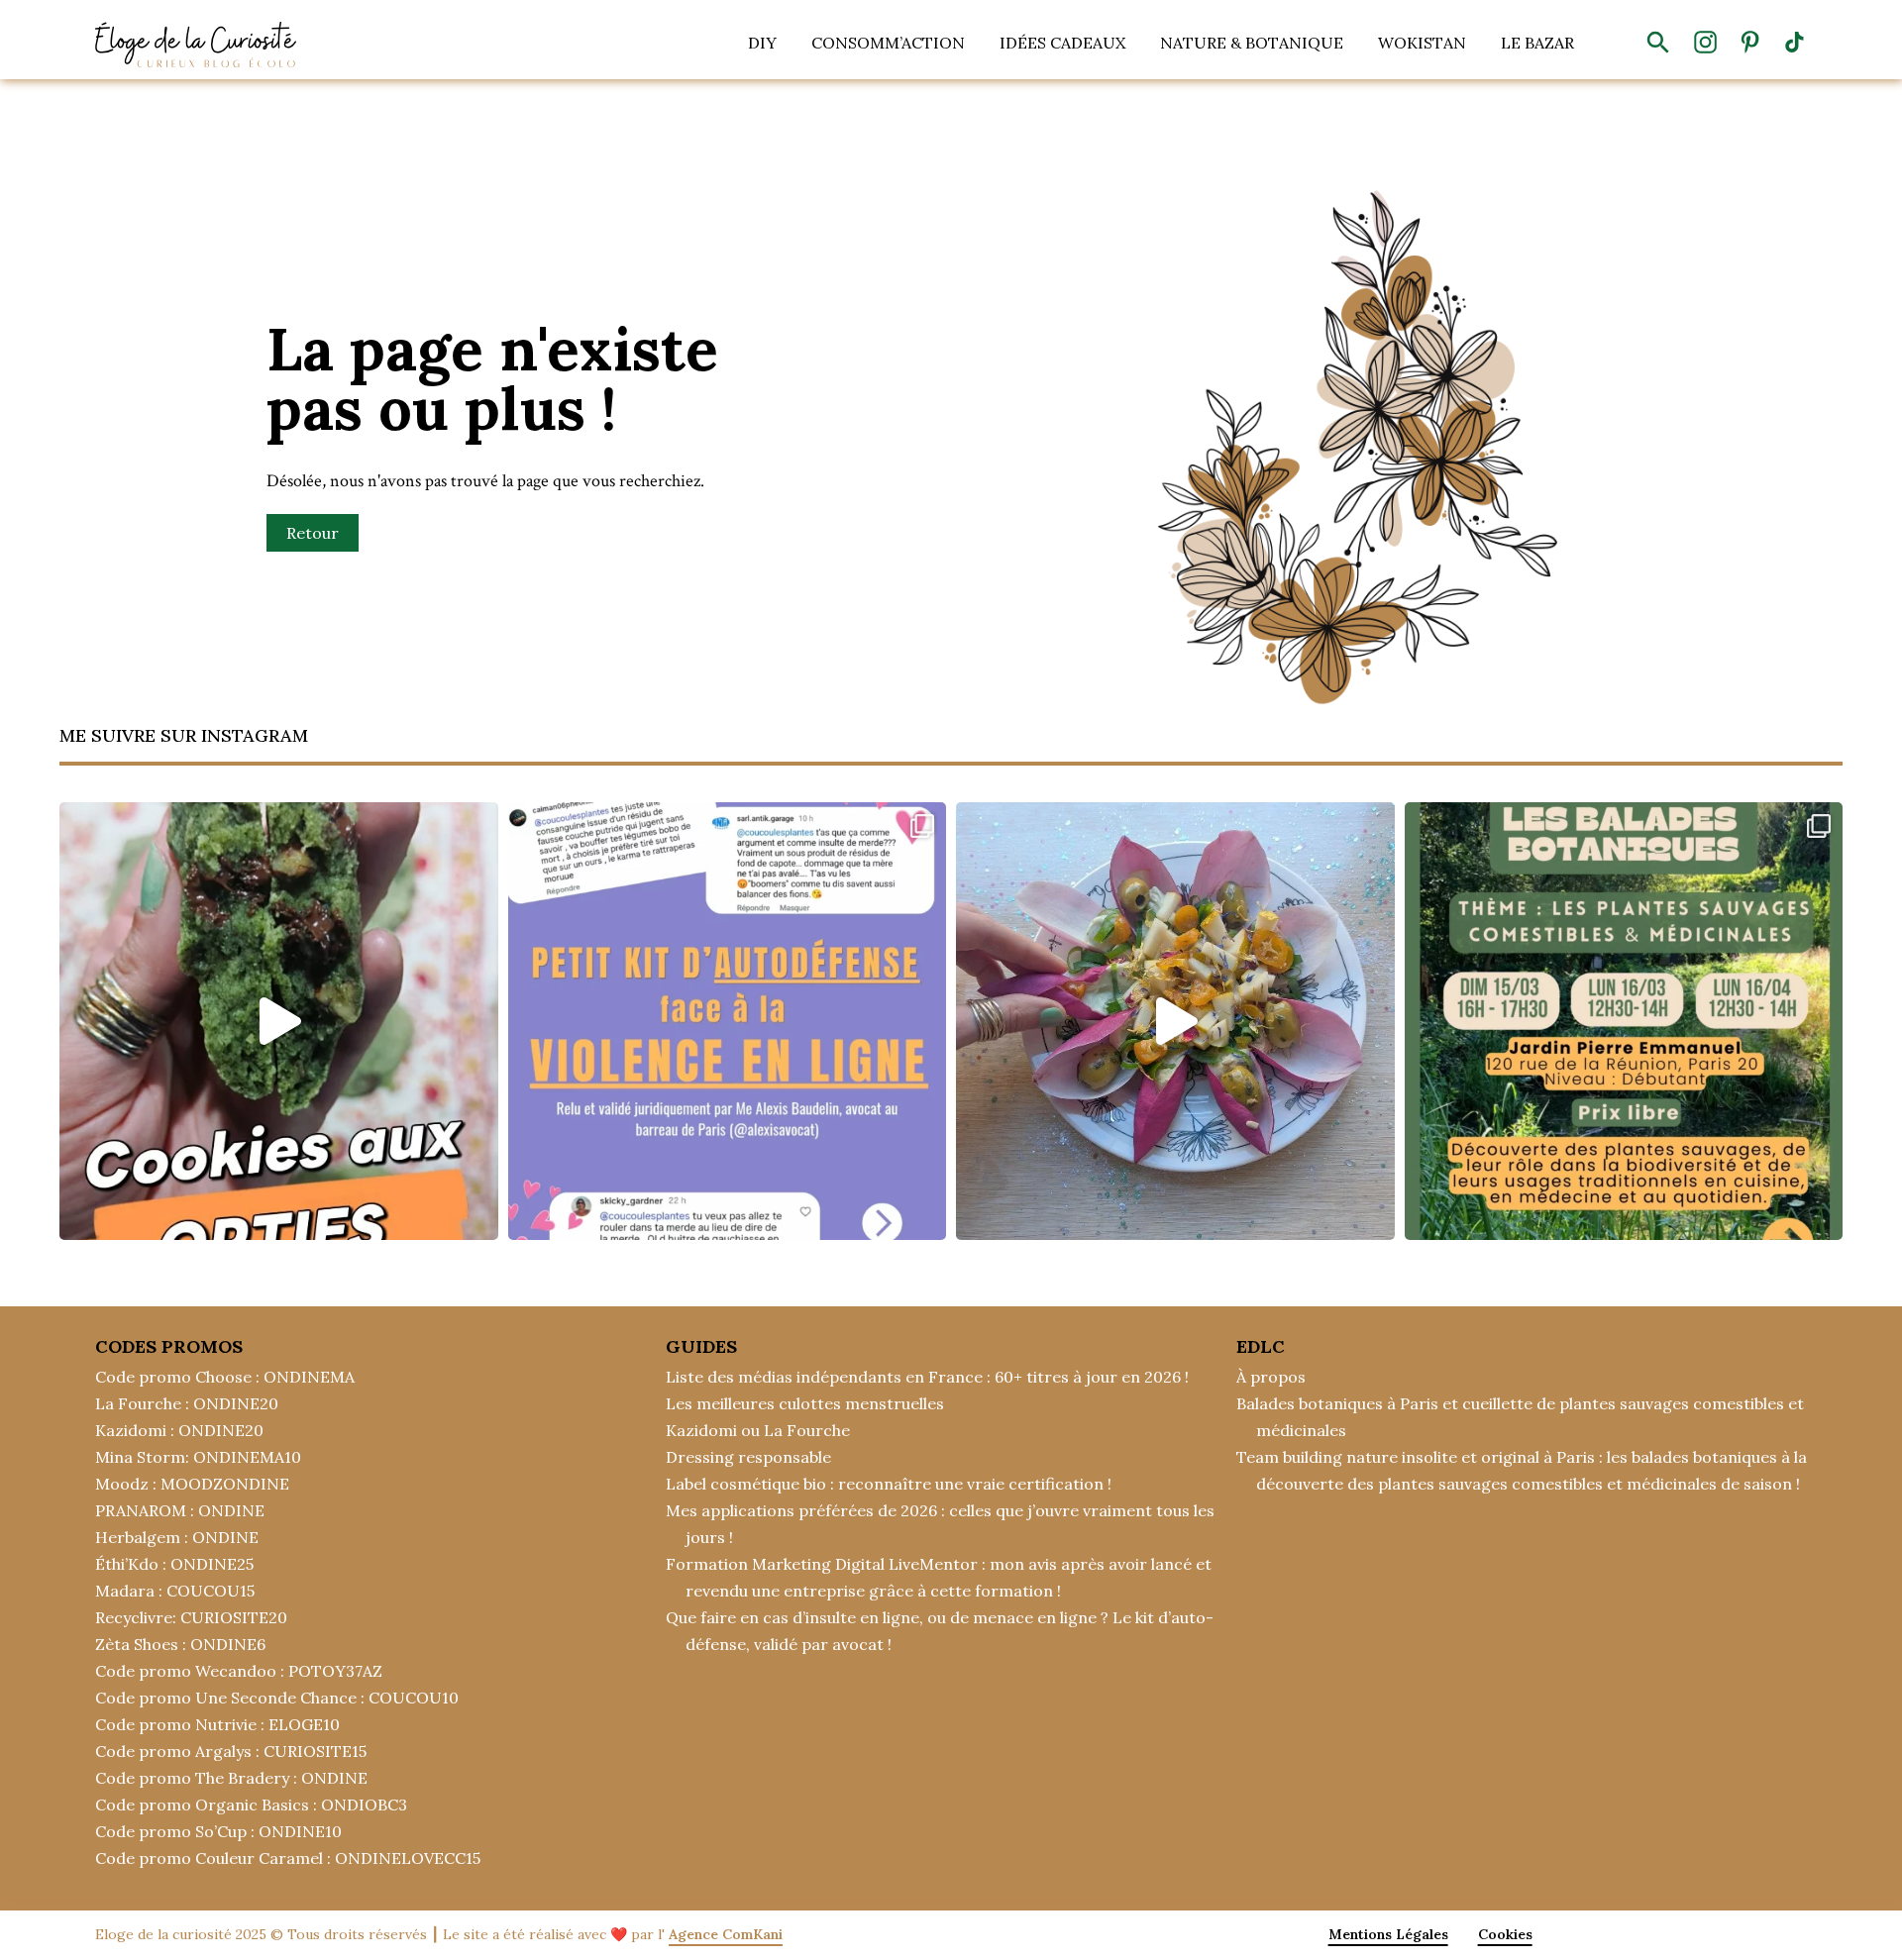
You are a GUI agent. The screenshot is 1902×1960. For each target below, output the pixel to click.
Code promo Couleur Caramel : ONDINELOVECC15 (288, 1858)
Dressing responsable (748, 1457)
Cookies (1505, 1934)
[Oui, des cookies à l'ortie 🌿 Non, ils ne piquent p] (279, 1022)
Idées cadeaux (1062, 43)
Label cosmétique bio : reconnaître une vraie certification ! (889, 1484)
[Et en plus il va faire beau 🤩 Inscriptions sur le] (1624, 1022)
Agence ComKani (726, 1934)
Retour (313, 533)
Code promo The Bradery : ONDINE (231, 1778)
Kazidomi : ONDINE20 (179, 1430)
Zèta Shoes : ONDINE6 (180, 1644)
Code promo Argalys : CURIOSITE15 (231, 1751)
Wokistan (1422, 43)
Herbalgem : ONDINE (177, 1537)
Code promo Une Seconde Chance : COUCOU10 (277, 1698)
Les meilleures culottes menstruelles (805, 1403)
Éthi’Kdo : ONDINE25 (174, 1564)
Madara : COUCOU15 (175, 1591)
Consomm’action (888, 43)
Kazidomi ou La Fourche (758, 1430)
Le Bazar (1537, 43)
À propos (1271, 1377)
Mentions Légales (1388, 1934)
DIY (762, 43)
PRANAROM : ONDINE (180, 1510)
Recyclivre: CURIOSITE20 (191, 1617)
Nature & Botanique (1252, 43)
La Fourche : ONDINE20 (187, 1403)
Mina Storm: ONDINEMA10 (198, 1457)
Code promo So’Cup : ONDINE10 (218, 1831)
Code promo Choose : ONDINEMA (225, 1377)
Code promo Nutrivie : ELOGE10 (217, 1724)
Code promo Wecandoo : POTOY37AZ (239, 1671)
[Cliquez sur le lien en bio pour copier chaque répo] (728, 1022)
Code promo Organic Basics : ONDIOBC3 (251, 1805)
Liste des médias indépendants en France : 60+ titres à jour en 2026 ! (927, 1377)
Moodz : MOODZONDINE (192, 1484)
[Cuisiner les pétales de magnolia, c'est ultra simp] (1175, 1022)
